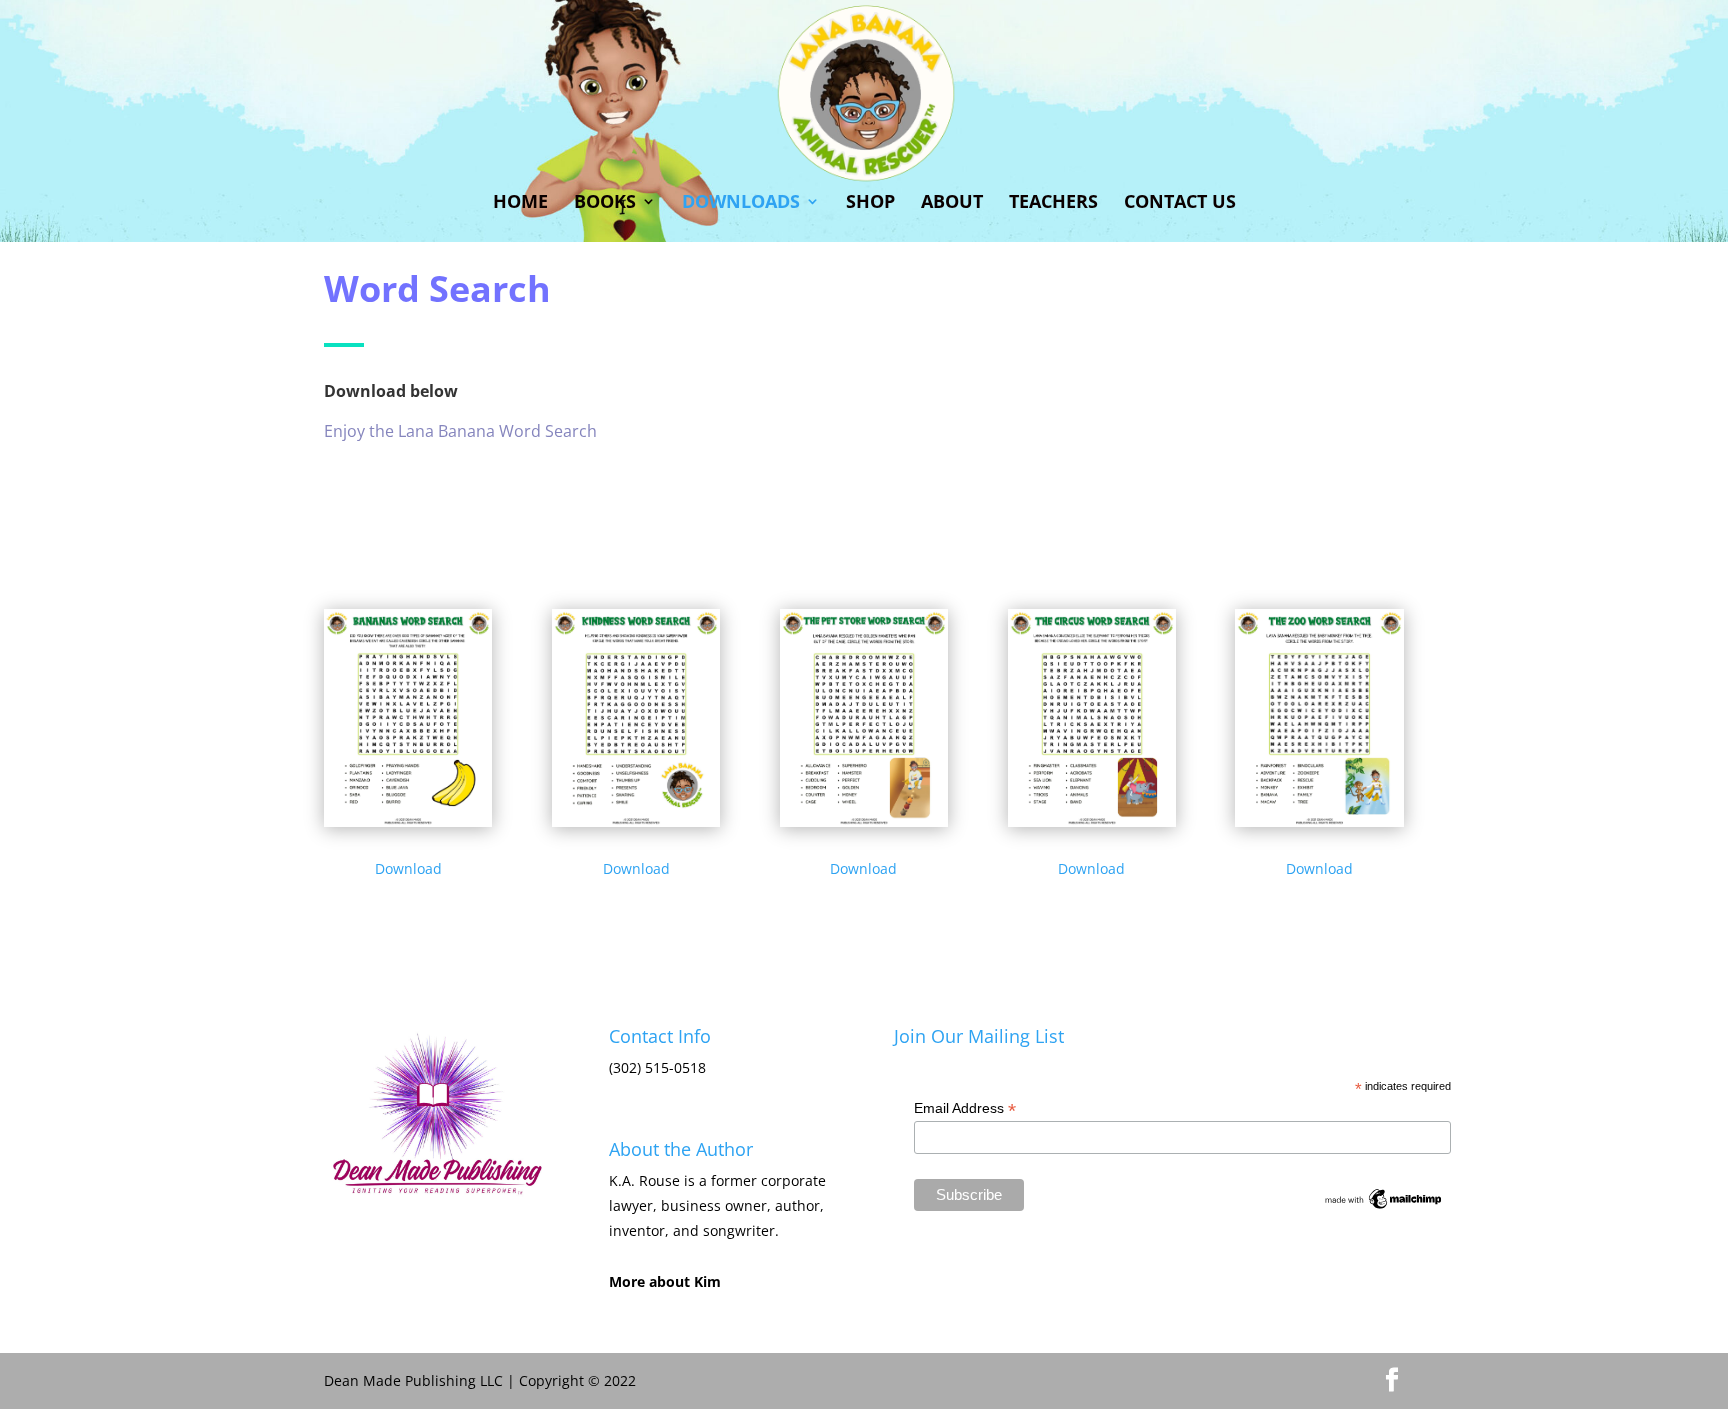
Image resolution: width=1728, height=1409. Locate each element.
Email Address (965, 1108)
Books (605, 203)
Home (520, 203)
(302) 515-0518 (657, 1067)
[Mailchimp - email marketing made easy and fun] (1384, 1207)
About (952, 203)
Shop (870, 203)
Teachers (1053, 203)
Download (408, 868)
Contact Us (1180, 203)
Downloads (741, 203)
